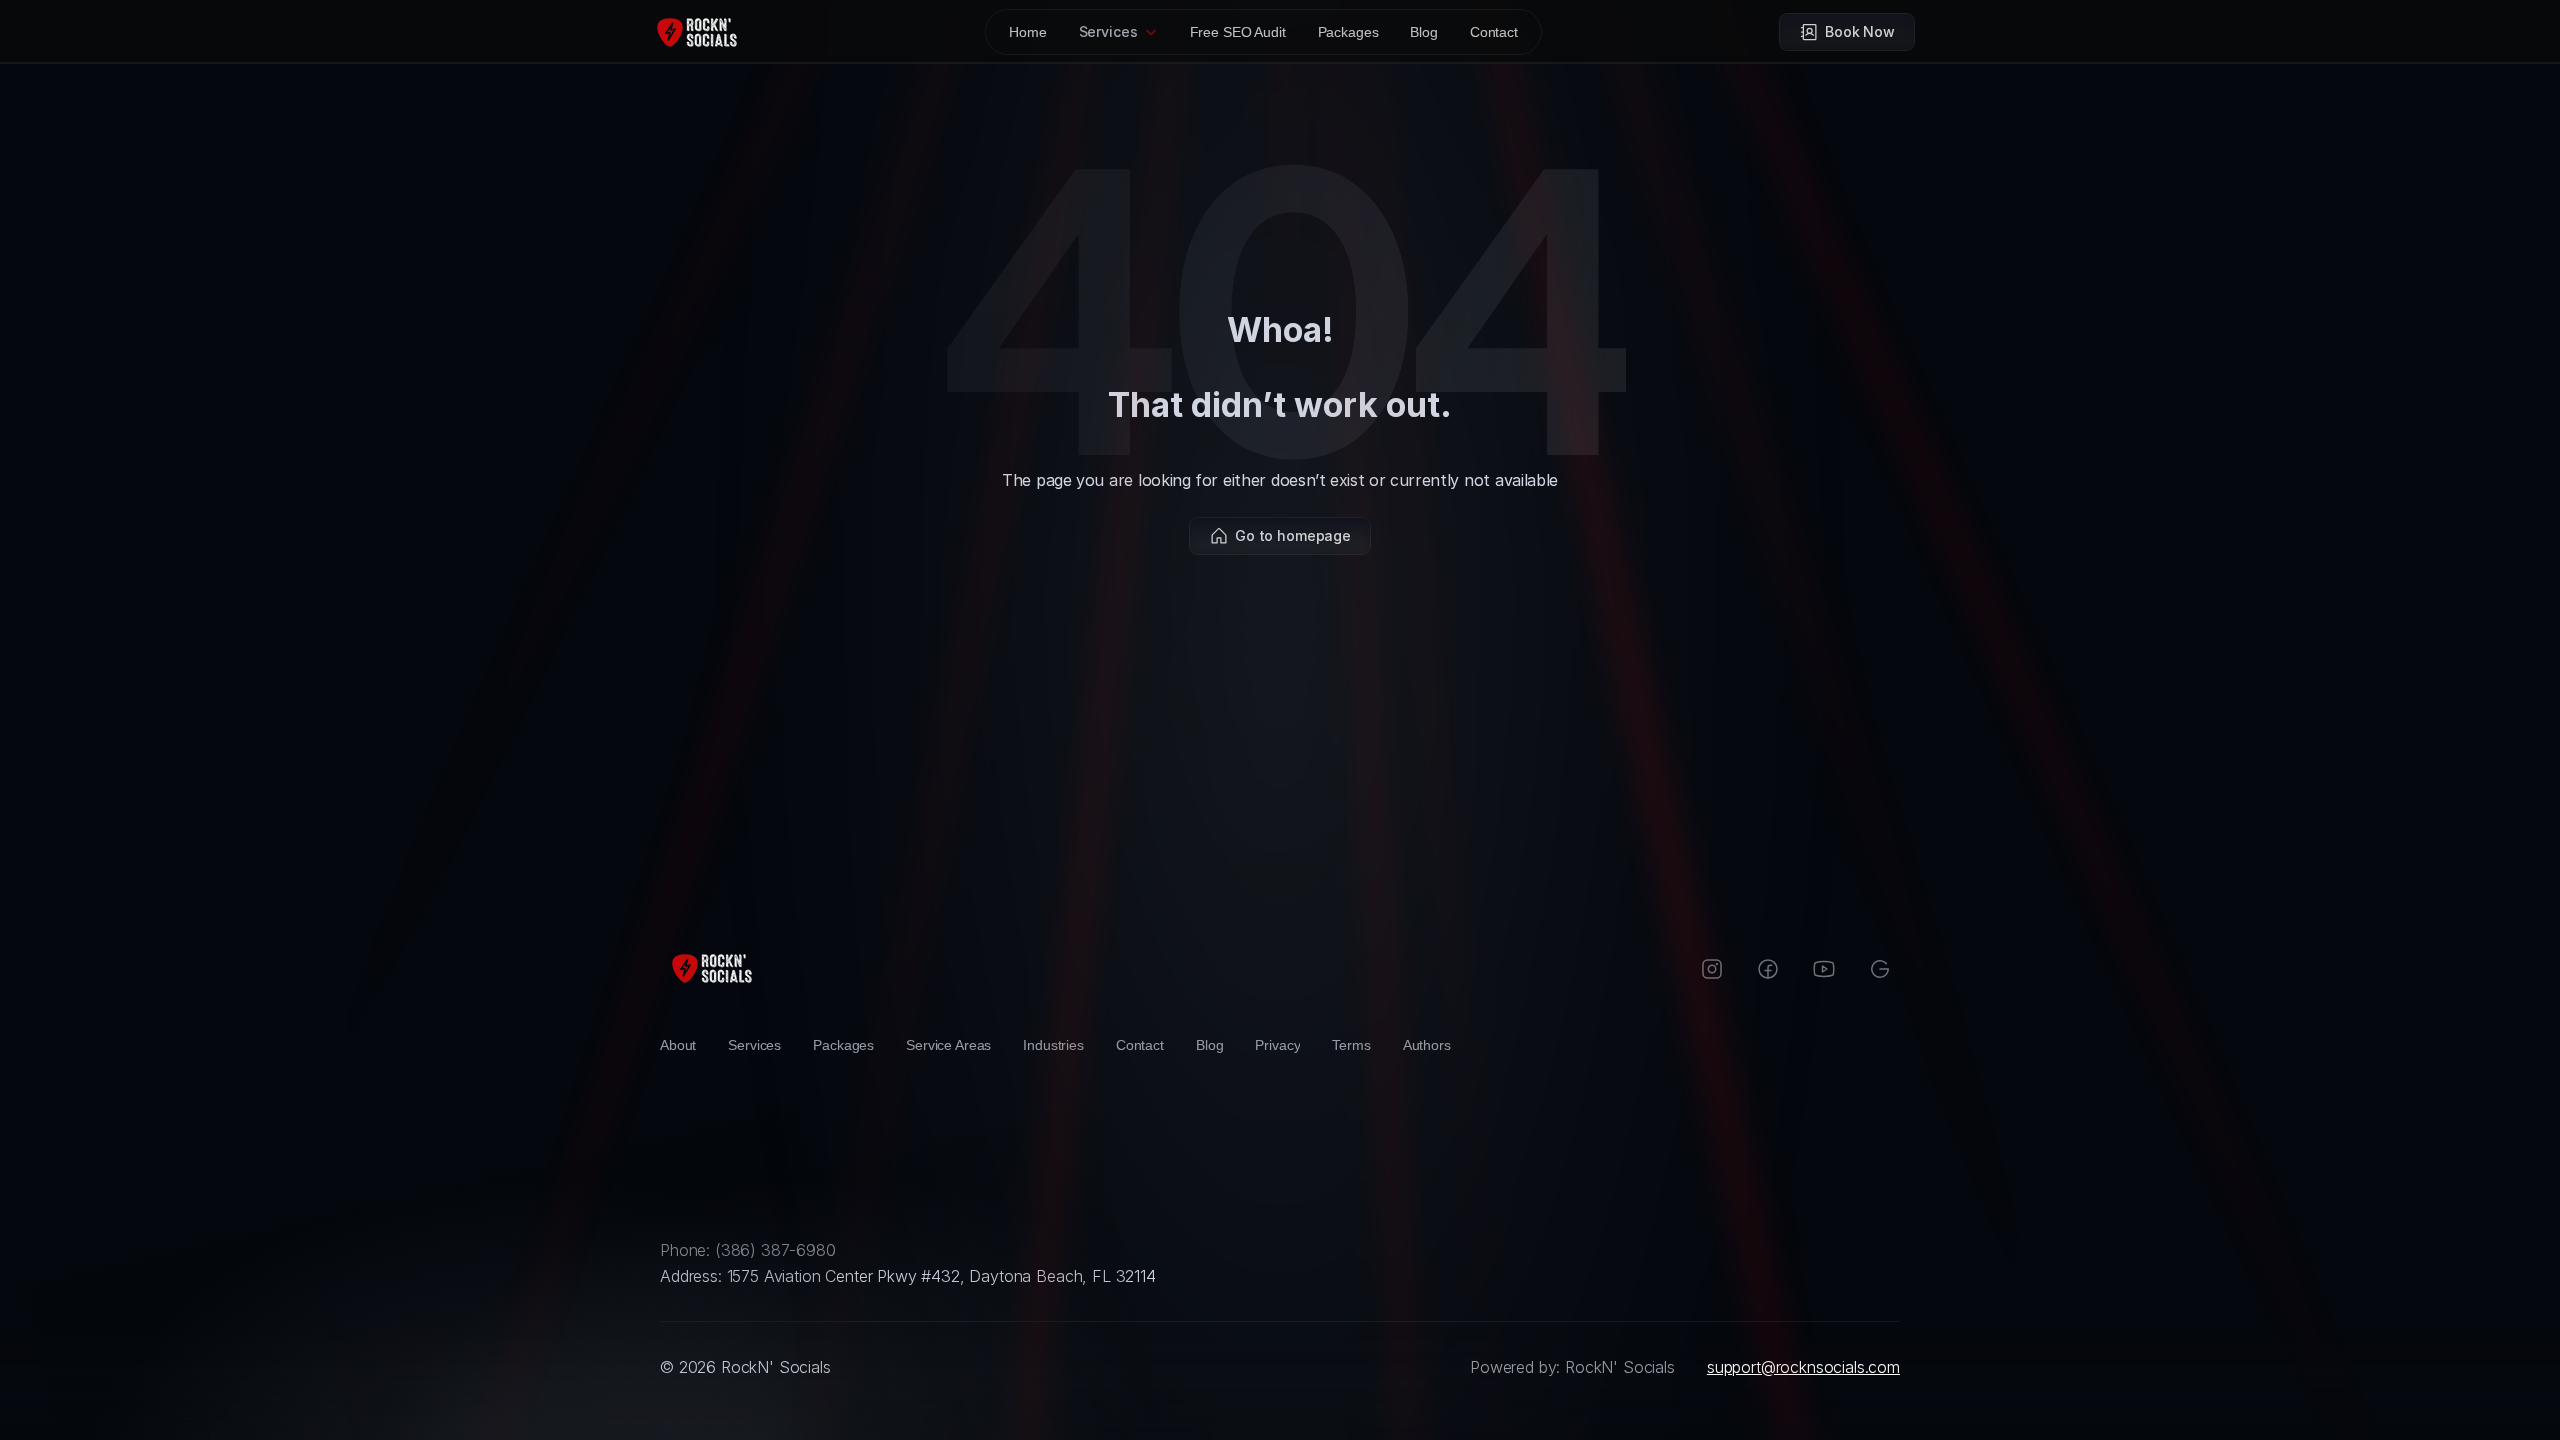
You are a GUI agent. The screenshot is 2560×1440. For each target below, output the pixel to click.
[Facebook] (1768, 969)
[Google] (1880, 969)
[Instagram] (1712, 969)
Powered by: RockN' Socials (1572, 1367)
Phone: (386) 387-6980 (748, 1250)
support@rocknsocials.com (1803, 1367)
